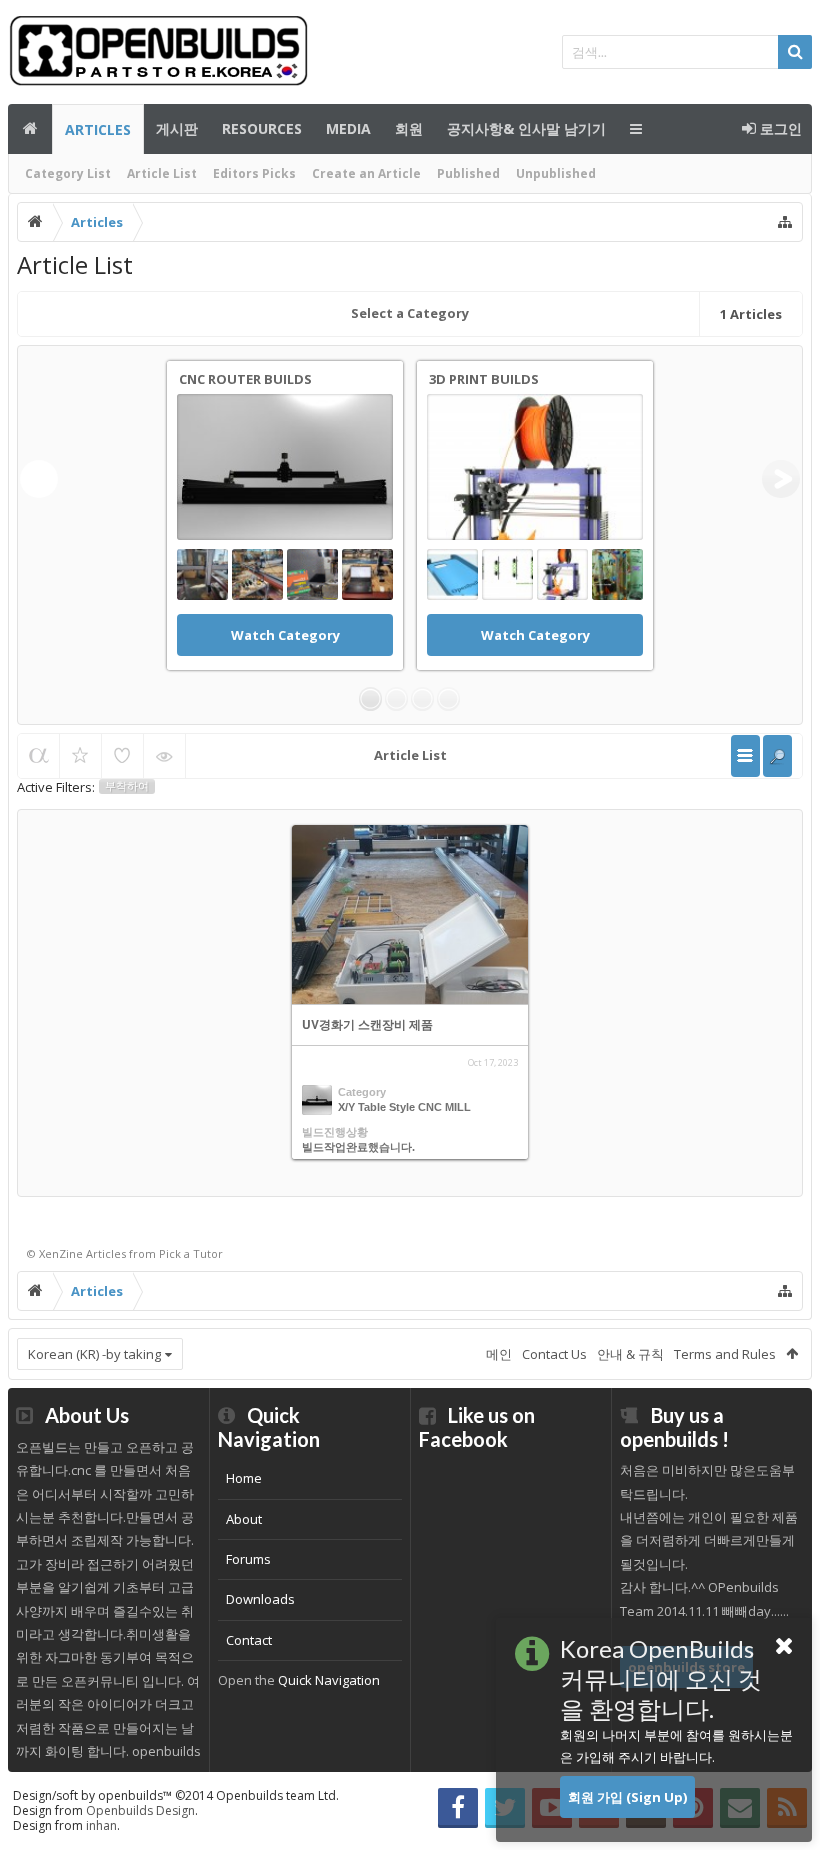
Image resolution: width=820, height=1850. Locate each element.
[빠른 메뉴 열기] (785, 222)
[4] (448, 699)
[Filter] (777, 756)
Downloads (260, 1599)
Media (348, 128)
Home (244, 1478)
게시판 (177, 128)
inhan (101, 1825)
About (244, 1519)
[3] (422, 699)
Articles (98, 129)
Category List (68, 173)
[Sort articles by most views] (164, 756)
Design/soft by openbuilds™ (176, 1795)
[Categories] (745, 756)
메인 (30, 129)
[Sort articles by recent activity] (38, 756)
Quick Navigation (329, 1680)
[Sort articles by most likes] (122, 756)
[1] (370, 699)
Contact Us (554, 1354)
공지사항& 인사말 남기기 (526, 128)
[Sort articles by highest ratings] (80, 756)
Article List (162, 173)
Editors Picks (254, 173)
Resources (262, 128)
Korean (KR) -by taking (94, 1354)
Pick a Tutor (191, 1253)
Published (468, 173)
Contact (249, 1640)
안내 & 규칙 (630, 1354)
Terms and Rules (725, 1354)
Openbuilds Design (140, 1810)
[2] (396, 699)
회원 (409, 128)
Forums (248, 1559)
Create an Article (366, 173)
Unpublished (556, 173)
